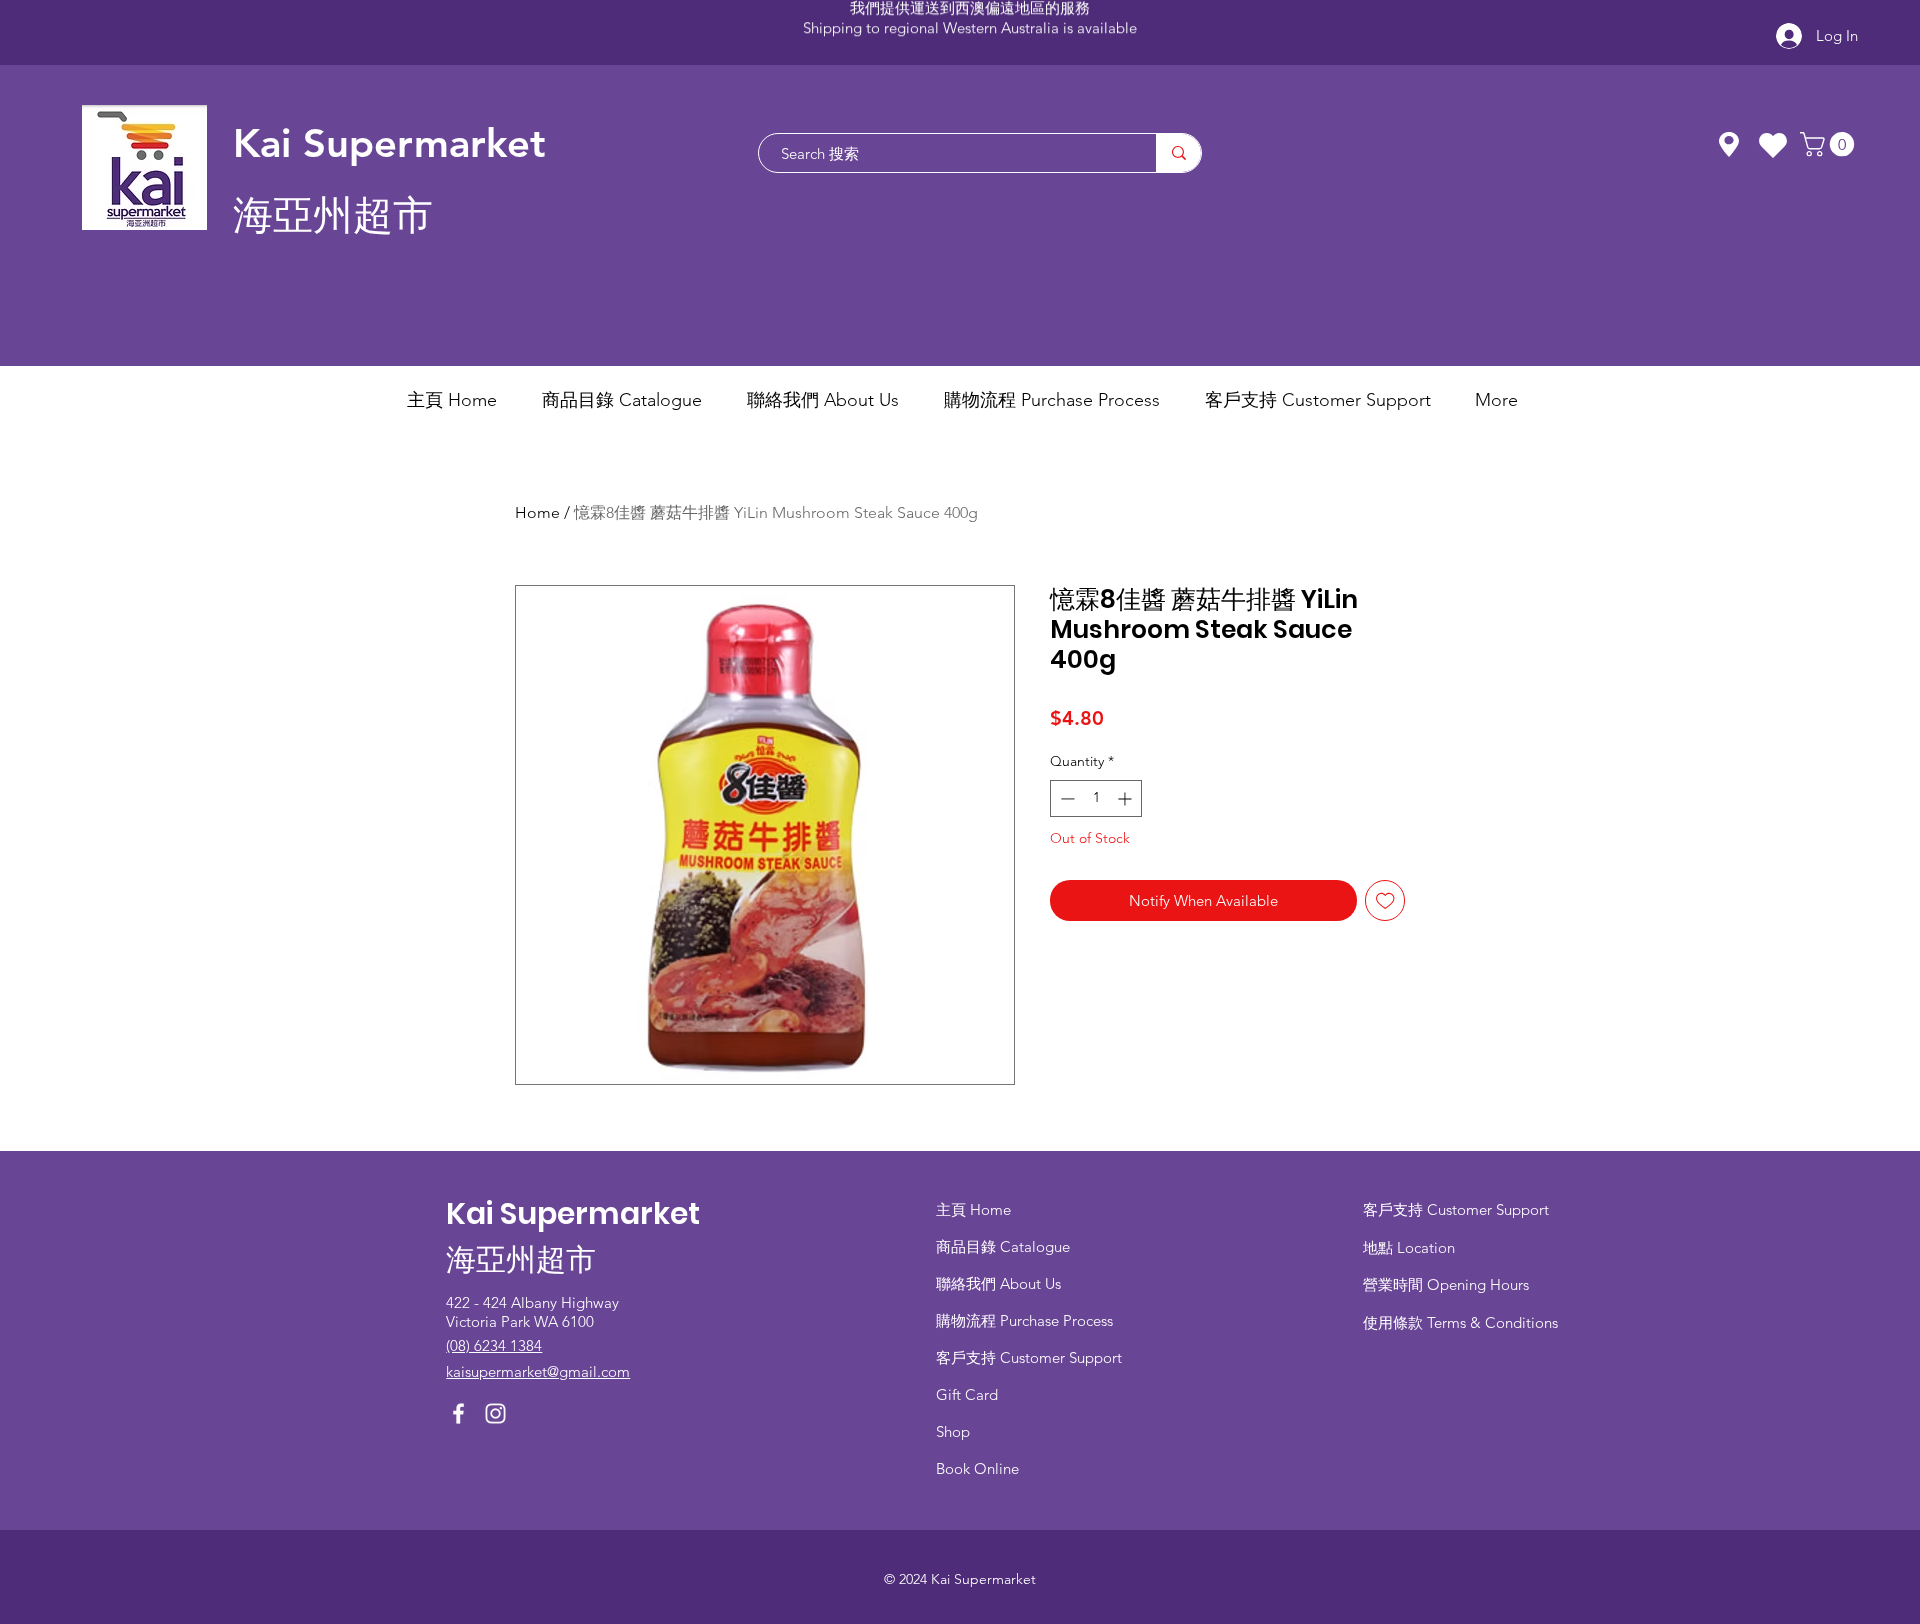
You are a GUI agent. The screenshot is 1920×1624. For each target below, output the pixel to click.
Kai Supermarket (389, 143)
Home (537, 512)
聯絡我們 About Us (998, 1283)
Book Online (977, 1468)
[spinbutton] (1096, 798)
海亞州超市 (333, 215)
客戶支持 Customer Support (1029, 1357)
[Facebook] (458, 1413)
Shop (953, 1431)
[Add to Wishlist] (1385, 900)
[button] (1830, 144)
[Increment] (1126, 798)
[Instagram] (495, 1413)
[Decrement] (1065, 798)
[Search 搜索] (1178, 153)
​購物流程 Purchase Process (1024, 1320)
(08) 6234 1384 (494, 1345)
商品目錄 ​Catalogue (1005, 1246)
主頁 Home (973, 1209)
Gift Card (967, 1394)
